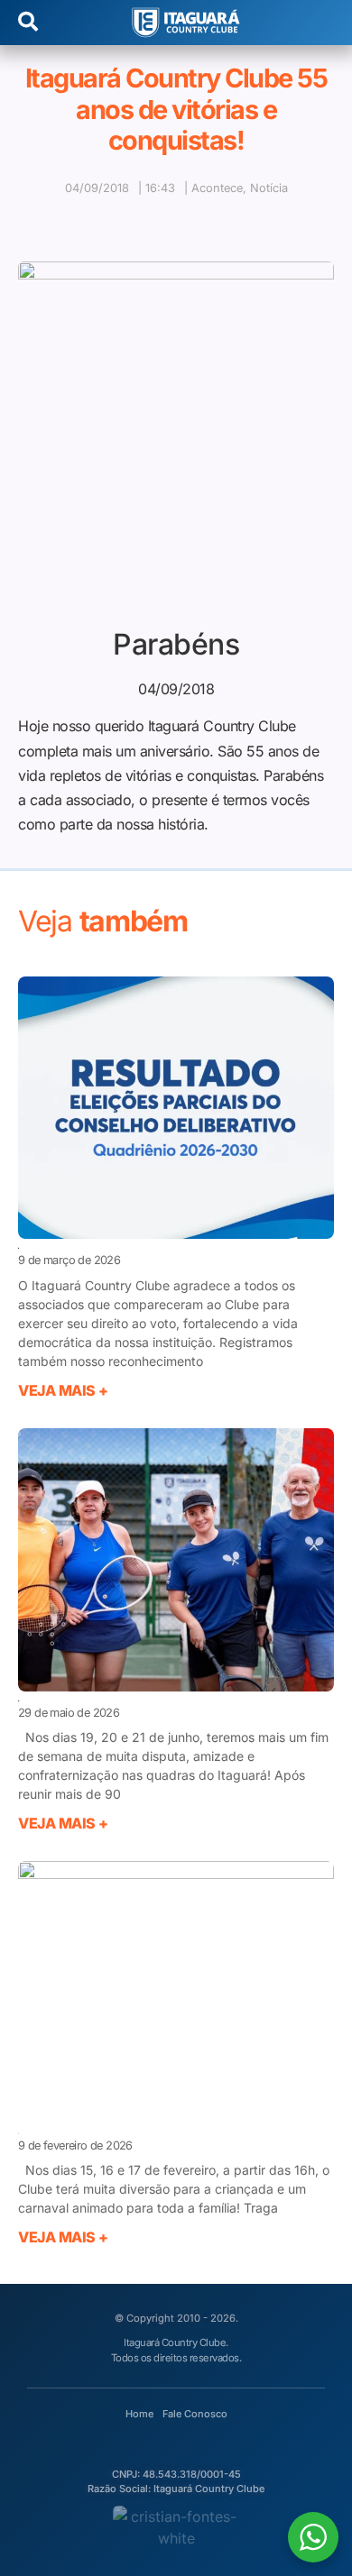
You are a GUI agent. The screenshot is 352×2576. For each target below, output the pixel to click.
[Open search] (28, 23)
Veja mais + (63, 1390)
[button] (119, 220)
